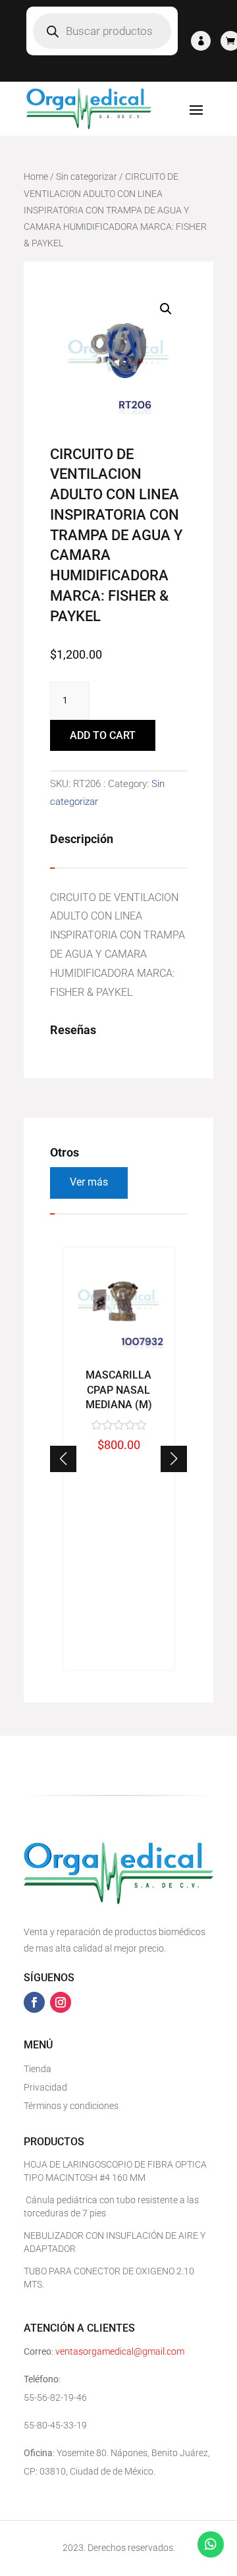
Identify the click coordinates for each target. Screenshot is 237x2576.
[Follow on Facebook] (34, 2002)
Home (36, 177)
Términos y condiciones (71, 2106)
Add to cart (103, 735)
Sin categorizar (87, 177)
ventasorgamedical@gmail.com (120, 2351)
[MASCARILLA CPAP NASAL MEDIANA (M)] (118, 1355)
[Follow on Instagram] (61, 2002)
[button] (174, 1459)
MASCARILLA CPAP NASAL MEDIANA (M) (119, 1390)
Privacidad (45, 2087)
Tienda (38, 2069)
